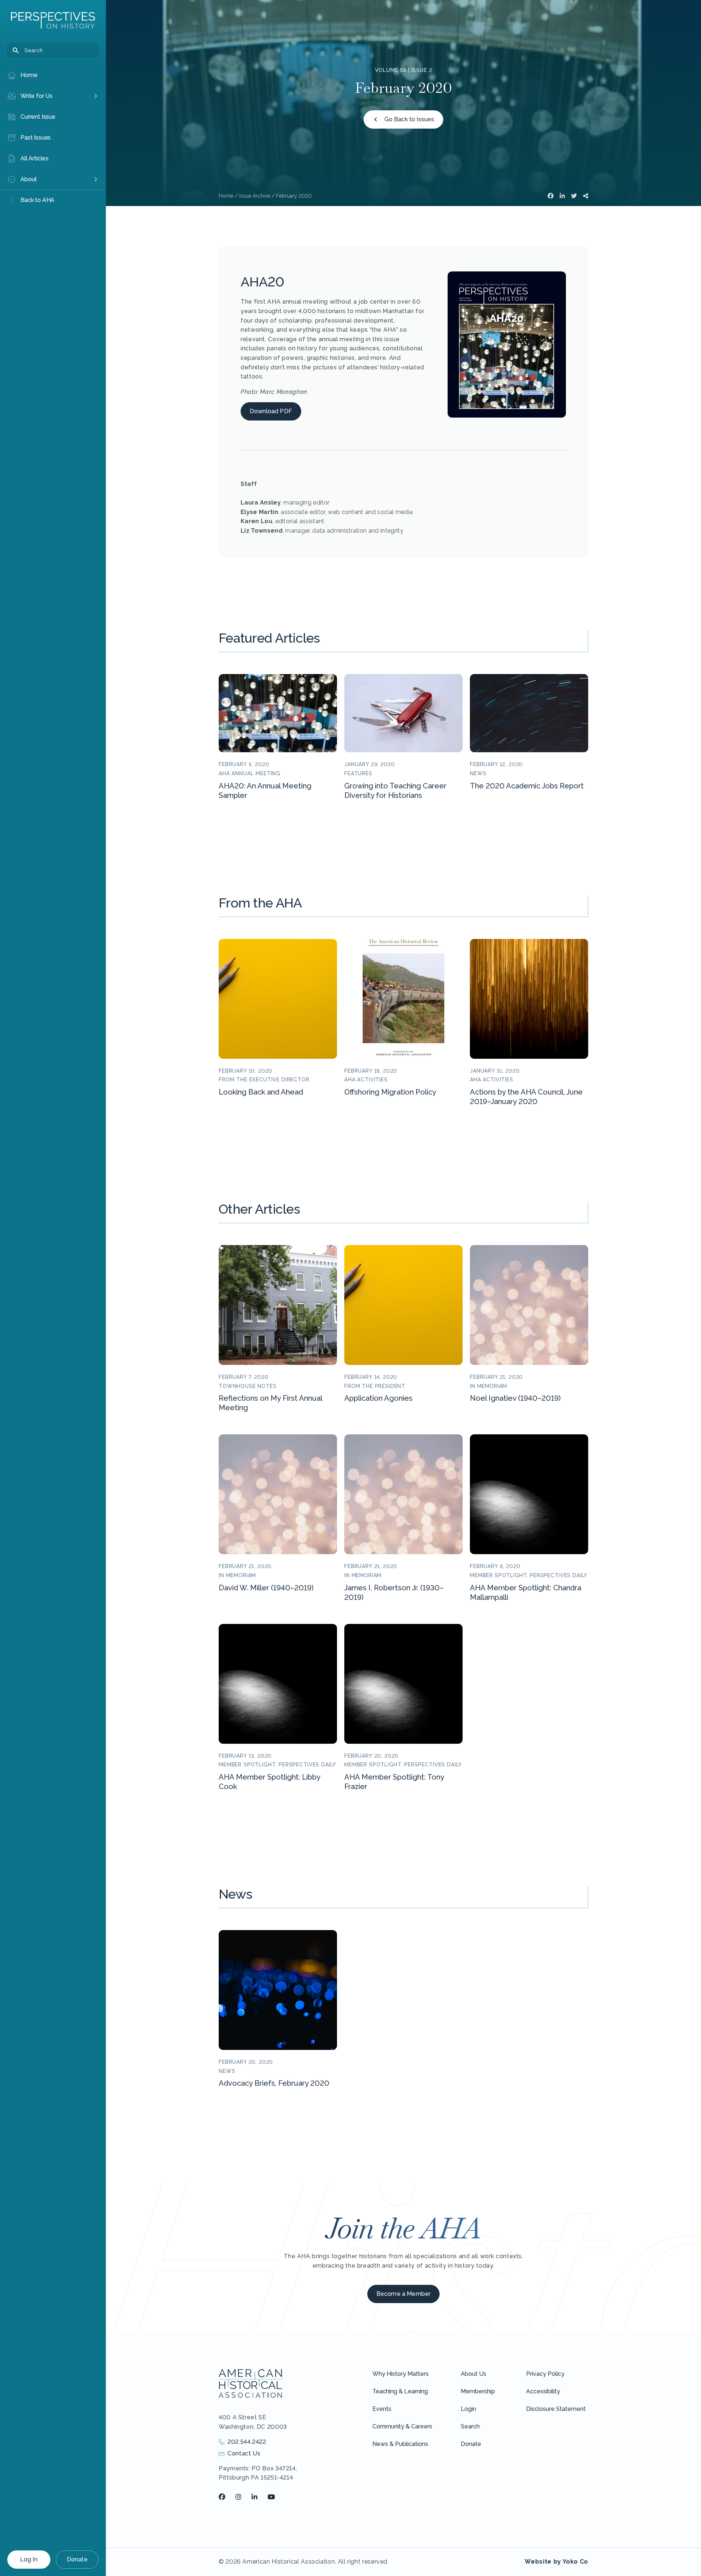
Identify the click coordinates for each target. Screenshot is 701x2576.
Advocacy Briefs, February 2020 (274, 2083)
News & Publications (400, 2444)
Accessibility (543, 2391)
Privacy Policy (545, 2374)
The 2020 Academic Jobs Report (527, 786)
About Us (474, 2374)
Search (470, 2426)
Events (382, 2409)
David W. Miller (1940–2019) (266, 1588)
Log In (29, 2559)
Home (226, 196)
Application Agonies (378, 1398)
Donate (77, 2559)
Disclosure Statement (556, 2409)
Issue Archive (255, 196)
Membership (478, 2391)
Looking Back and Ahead (261, 1092)
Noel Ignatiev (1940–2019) (515, 1398)
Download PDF (271, 411)
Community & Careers (402, 2426)
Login (468, 2409)
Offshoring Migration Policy (390, 1092)
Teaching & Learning (400, 2391)
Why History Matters (401, 2374)
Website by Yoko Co (556, 2562)
